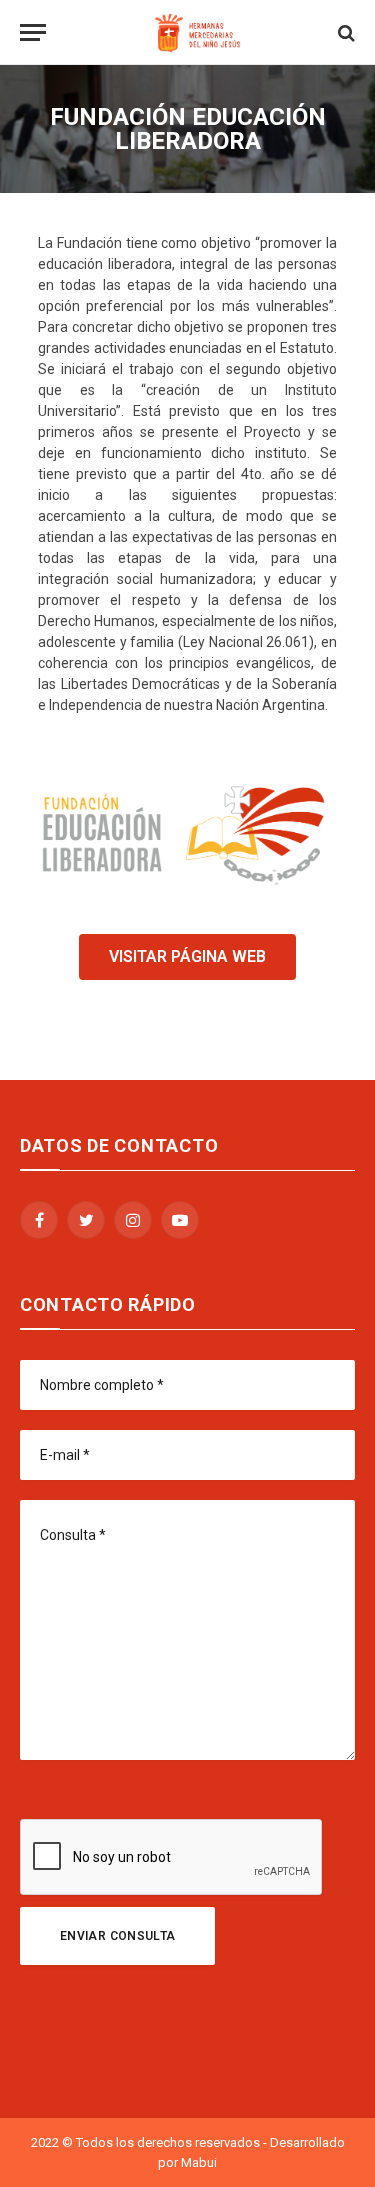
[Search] (344, 32)
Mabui (199, 2162)
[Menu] (33, 32)
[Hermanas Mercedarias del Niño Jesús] (197, 32)
